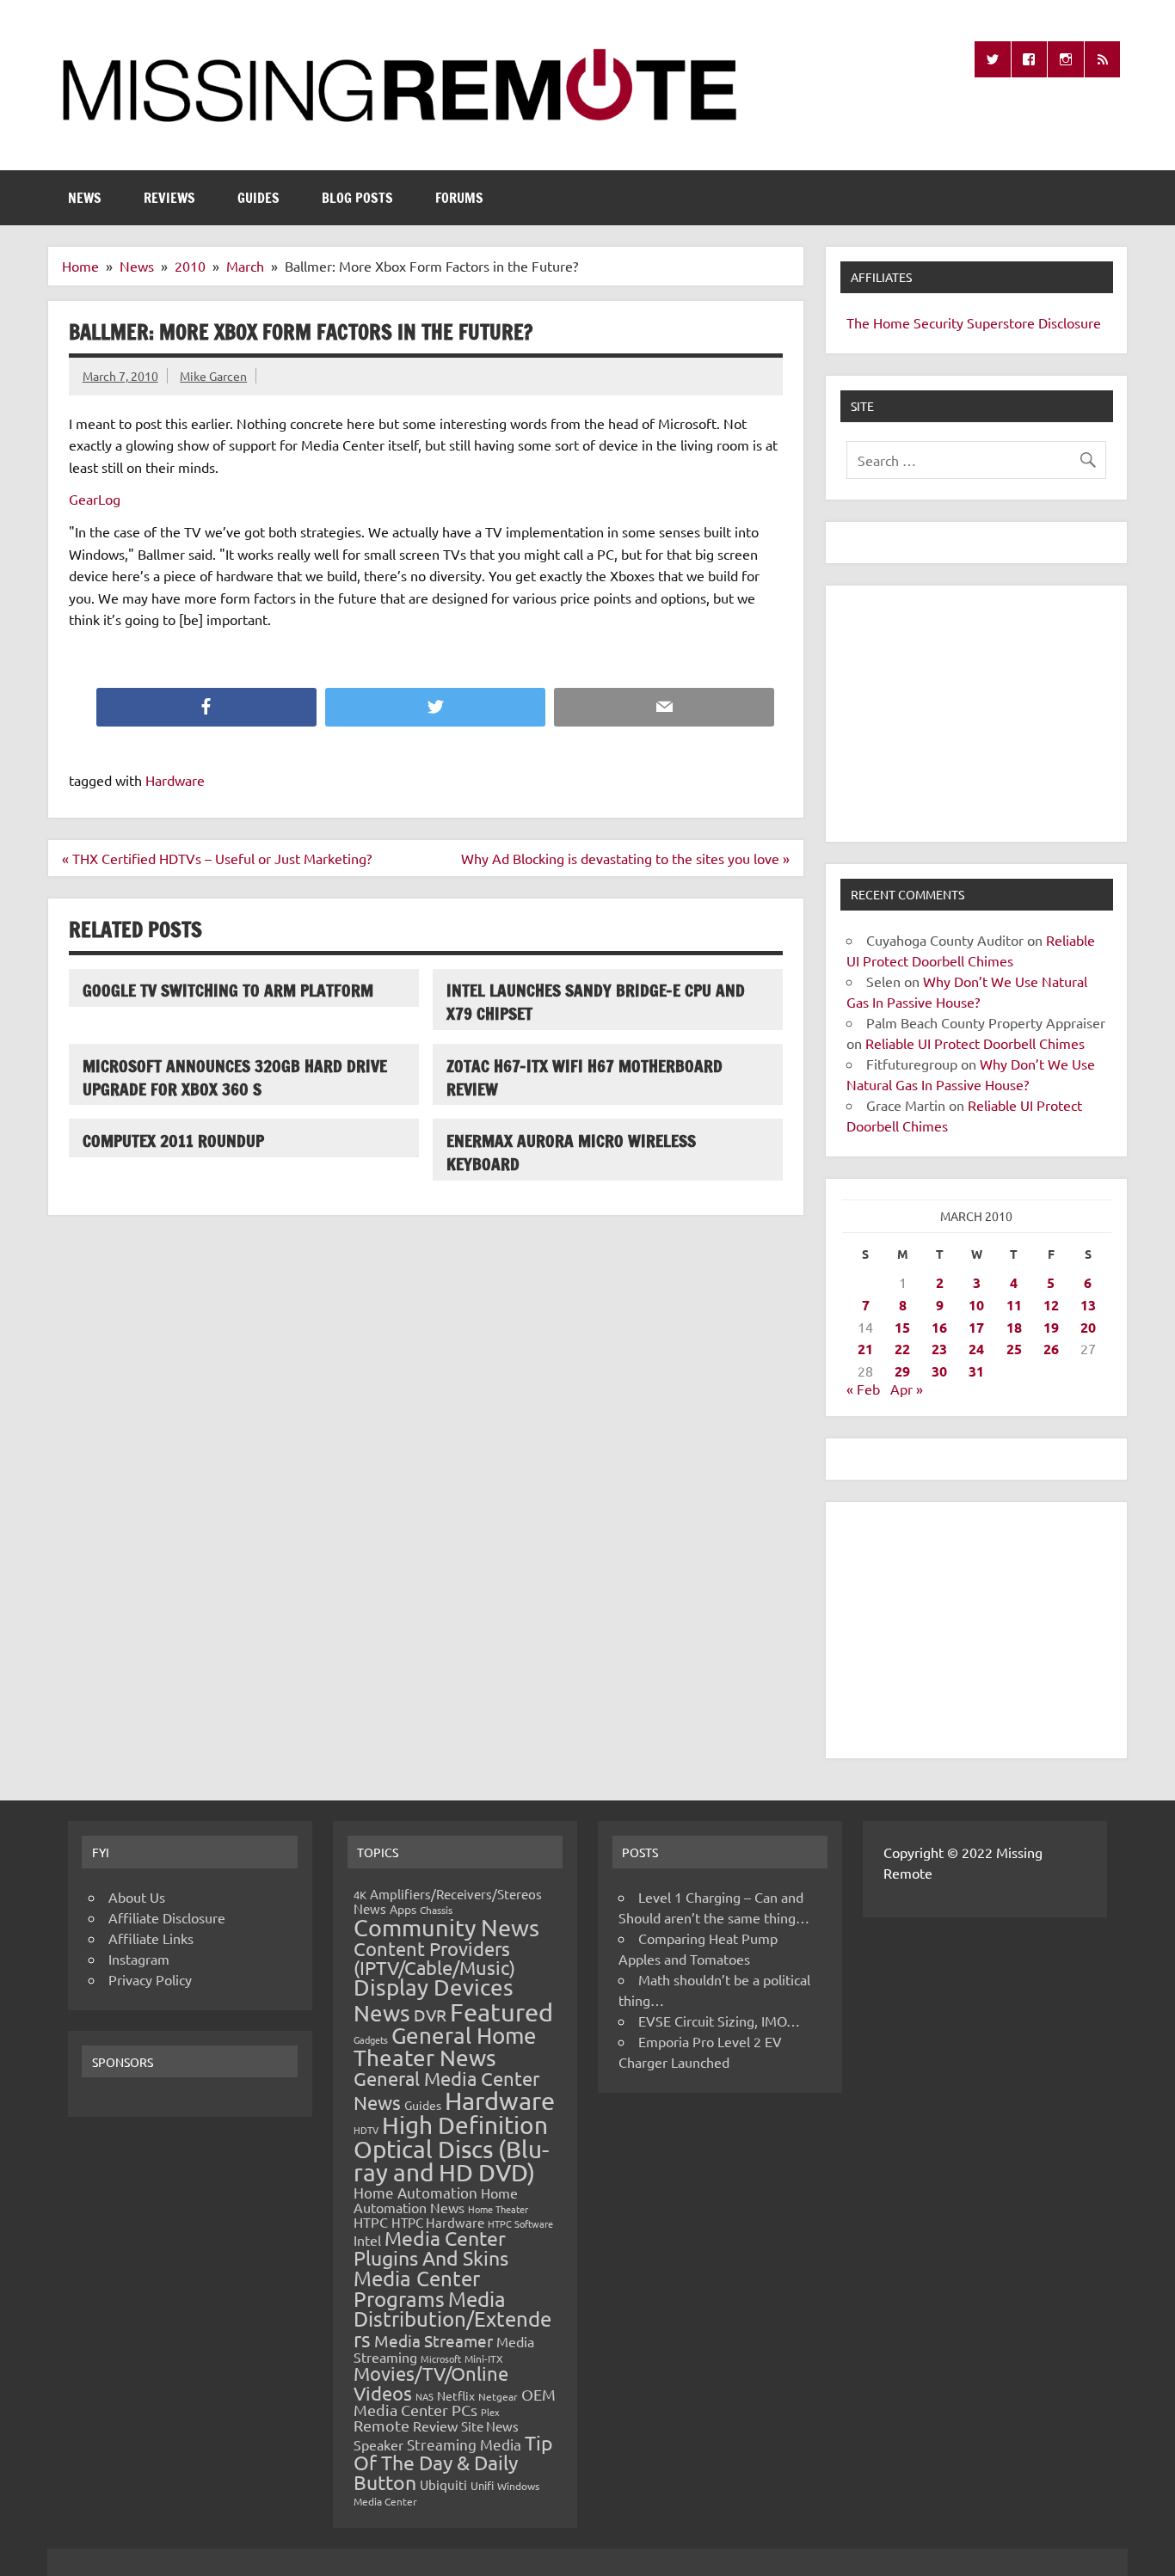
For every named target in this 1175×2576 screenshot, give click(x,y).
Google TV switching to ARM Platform (228, 990)
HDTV (366, 2130)
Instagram (139, 1959)
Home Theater (498, 2209)
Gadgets (371, 2039)
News (85, 198)
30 (939, 1371)
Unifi (482, 2485)
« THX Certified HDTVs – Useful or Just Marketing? (217, 858)
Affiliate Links (151, 1938)
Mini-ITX (484, 2358)
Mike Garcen (213, 376)
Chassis (436, 1910)
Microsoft (441, 2358)
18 (1014, 1327)
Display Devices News (434, 2000)
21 (865, 1349)
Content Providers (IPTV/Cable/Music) (434, 1958)
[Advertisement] (976, 714)
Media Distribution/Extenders (452, 2319)
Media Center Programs (417, 2288)
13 (1088, 1305)
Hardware (175, 780)
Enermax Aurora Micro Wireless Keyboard (571, 1152)
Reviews (169, 198)
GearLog (95, 499)
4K (360, 1895)
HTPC (371, 2222)
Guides (258, 198)
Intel (367, 2240)
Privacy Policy (150, 1979)
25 (1014, 1349)
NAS (424, 2396)
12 (1051, 1305)
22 (902, 1349)
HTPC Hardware (438, 2222)
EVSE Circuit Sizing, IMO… (719, 2021)
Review (435, 2426)
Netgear (498, 2396)
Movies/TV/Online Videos (431, 2383)
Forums (459, 198)
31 (976, 1371)
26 (1051, 1349)
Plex (490, 2412)
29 (902, 1371)
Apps (403, 1909)
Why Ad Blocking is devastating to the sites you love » (625, 858)
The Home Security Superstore (941, 322)
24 (976, 1349)
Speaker (378, 2444)
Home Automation (415, 2192)
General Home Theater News (445, 2047)
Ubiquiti (443, 2484)
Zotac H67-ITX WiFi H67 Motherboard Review (584, 1077)
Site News (490, 2426)
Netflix (456, 2395)
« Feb (863, 1389)
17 (976, 1327)
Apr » (907, 1389)
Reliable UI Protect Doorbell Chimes (975, 1043)
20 (1088, 1327)
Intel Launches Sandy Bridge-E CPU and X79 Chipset (596, 1002)
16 (939, 1327)
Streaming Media (464, 2444)
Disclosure (1070, 322)
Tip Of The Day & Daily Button (453, 2462)
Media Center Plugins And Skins (431, 2248)
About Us (137, 1897)
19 (1051, 1327)
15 (902, 1327)
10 (976, 1305)
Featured (501, 2012)
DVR (430, 2015)
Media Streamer (434, 2340)
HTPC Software (520, 2223)
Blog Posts (357, 198)
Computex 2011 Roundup (173, 1141)
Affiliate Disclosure (167, 1917)
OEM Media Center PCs (455, 2402)
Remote (381, 2425)
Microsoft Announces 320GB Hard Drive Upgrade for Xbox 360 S (235, 1077)
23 (939, 1349)
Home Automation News (436, 2200)
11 (1014, 1305)
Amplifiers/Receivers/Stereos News (448, 1901)
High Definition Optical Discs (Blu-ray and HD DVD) (451, 2149)
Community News (446, 1927)
